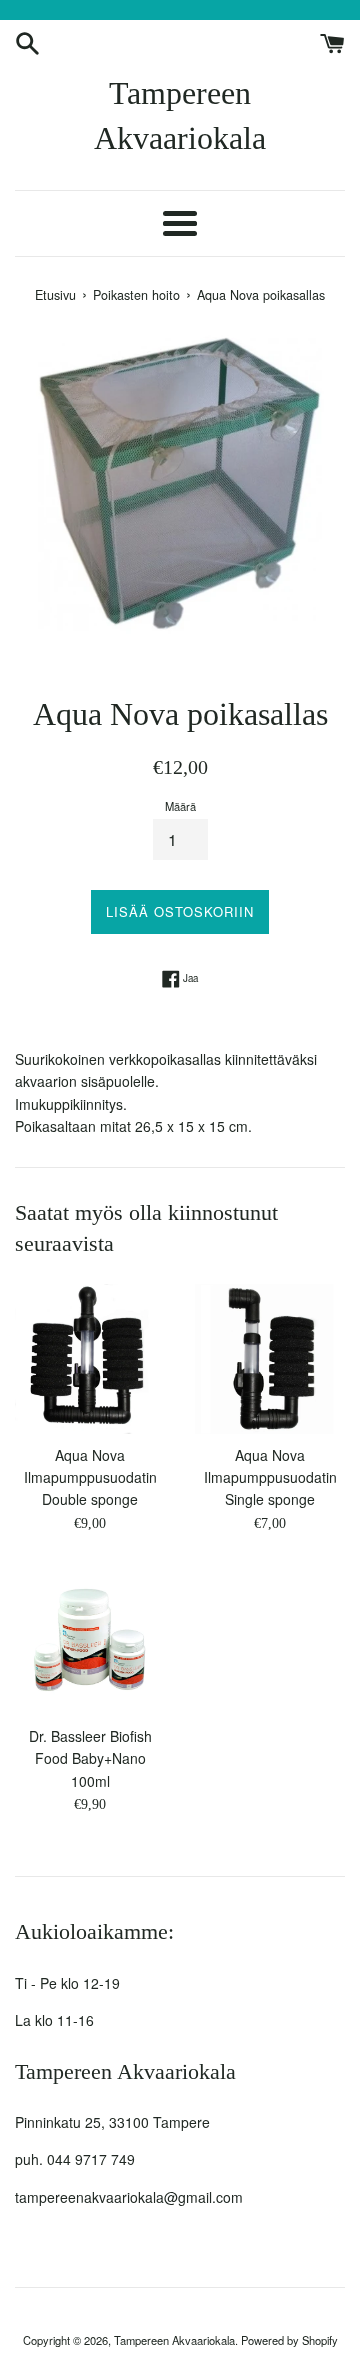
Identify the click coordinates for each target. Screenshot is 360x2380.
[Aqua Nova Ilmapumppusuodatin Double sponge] (90, 1359)
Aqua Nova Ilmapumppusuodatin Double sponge (90, 1477)
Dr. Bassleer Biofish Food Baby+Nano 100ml (90, 1758)
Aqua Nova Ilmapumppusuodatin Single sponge (270, 1477)
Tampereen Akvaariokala (180, 115)
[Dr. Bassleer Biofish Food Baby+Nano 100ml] (90, 1640)
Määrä (180, 806)
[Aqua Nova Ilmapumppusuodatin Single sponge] (270, 1359)
